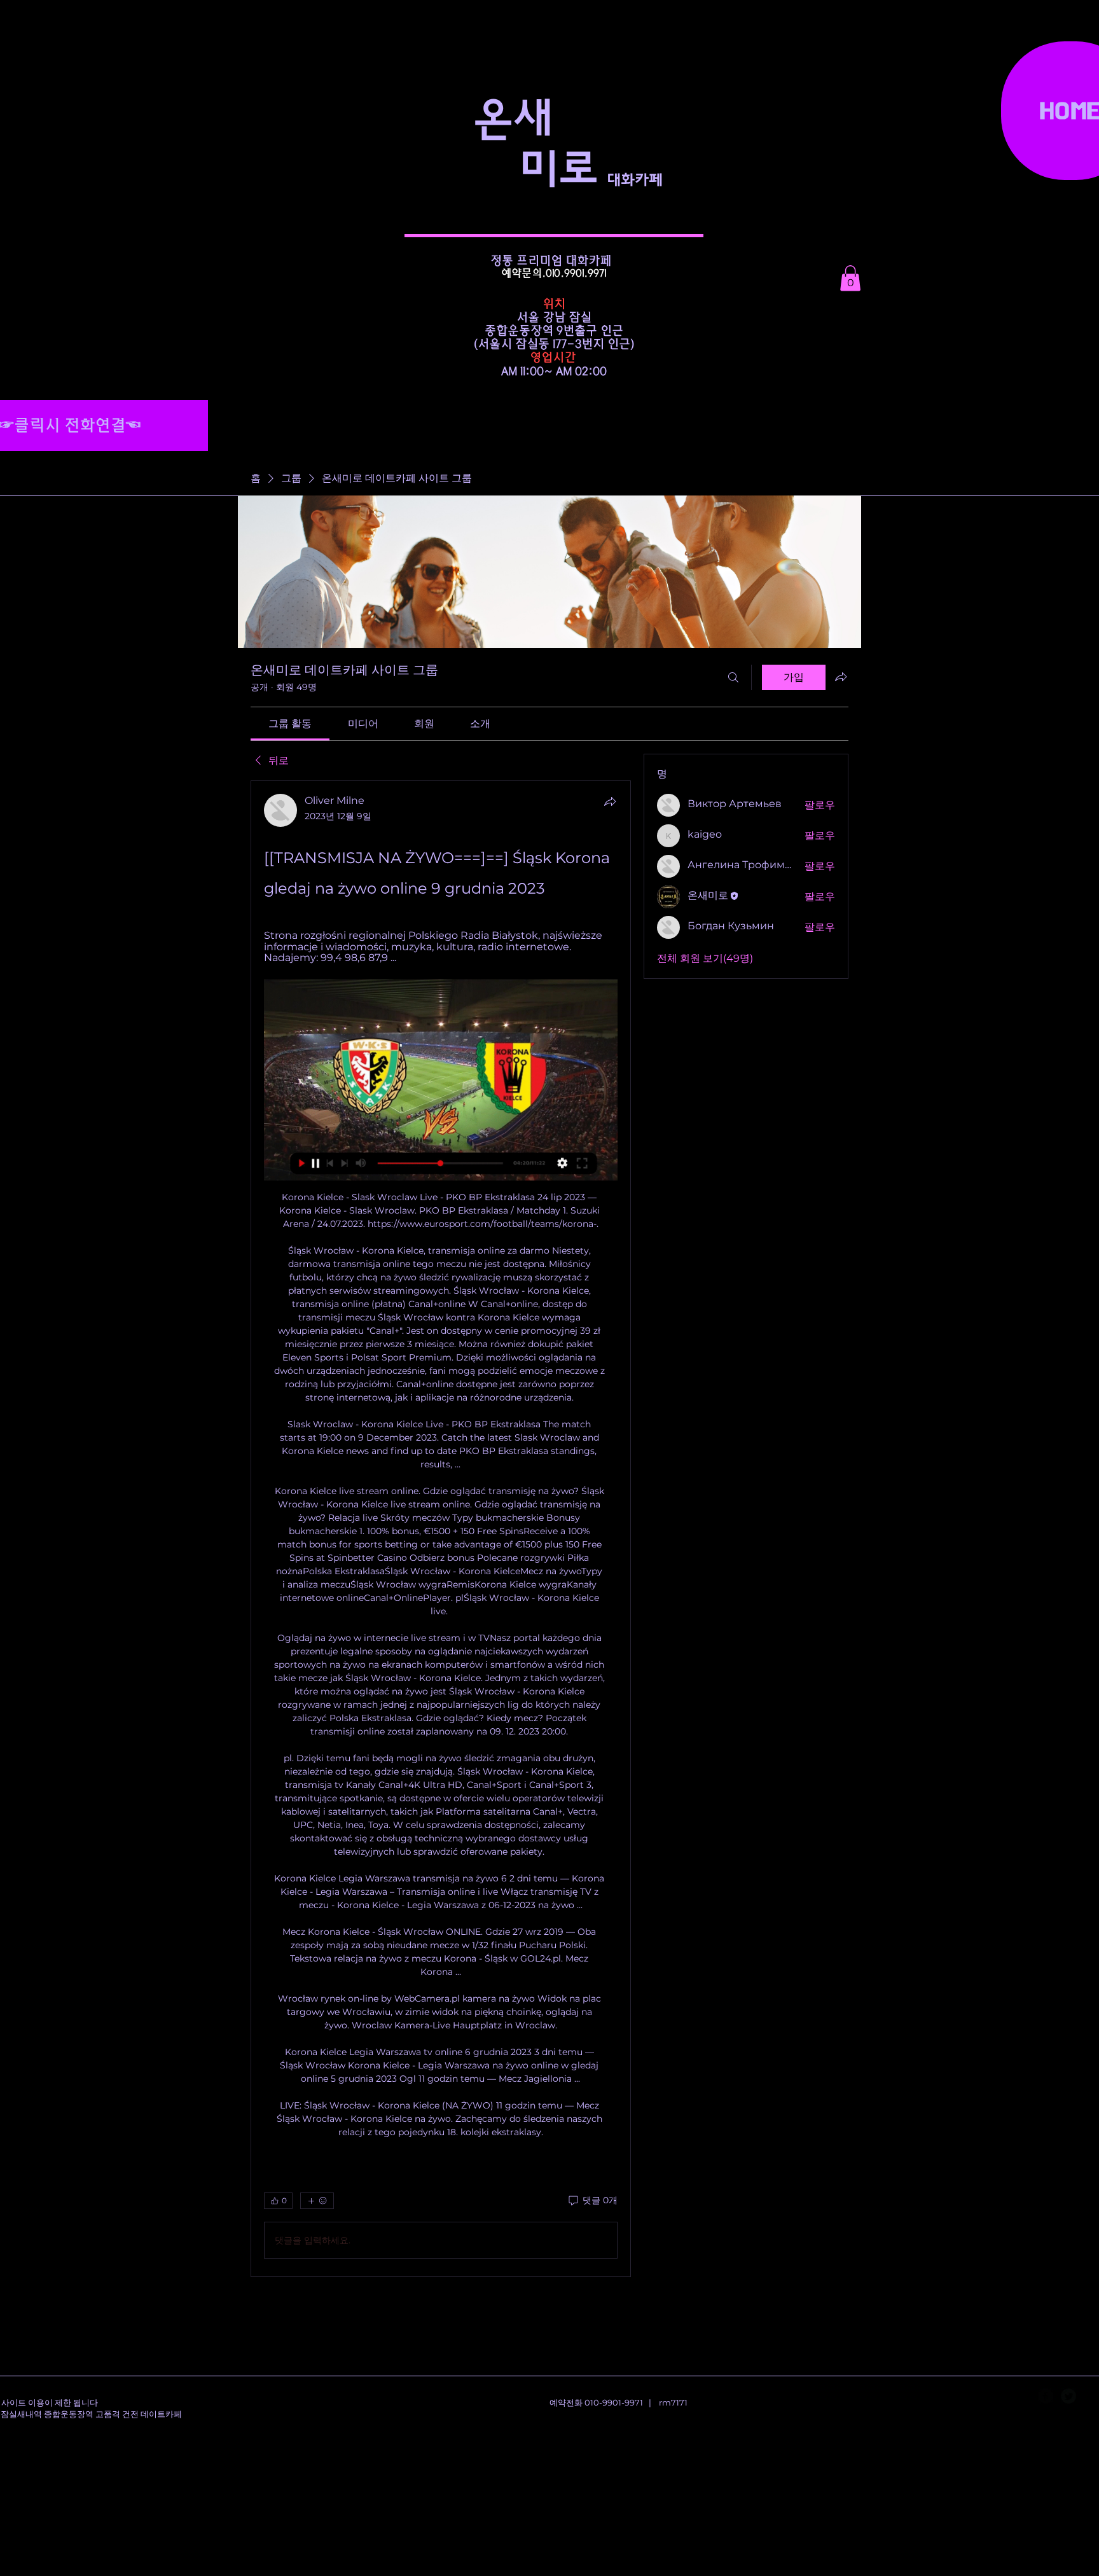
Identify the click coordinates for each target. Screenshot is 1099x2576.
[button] (850, 278)
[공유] (610, 801)
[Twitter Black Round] (1068, 2396)
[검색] (733, 677)
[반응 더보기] (317, 2201)
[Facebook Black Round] (1046, 2396)
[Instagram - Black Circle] (1091, 2396)
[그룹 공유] (841, 677)
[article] (441, 1529)
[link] (290, 724)
